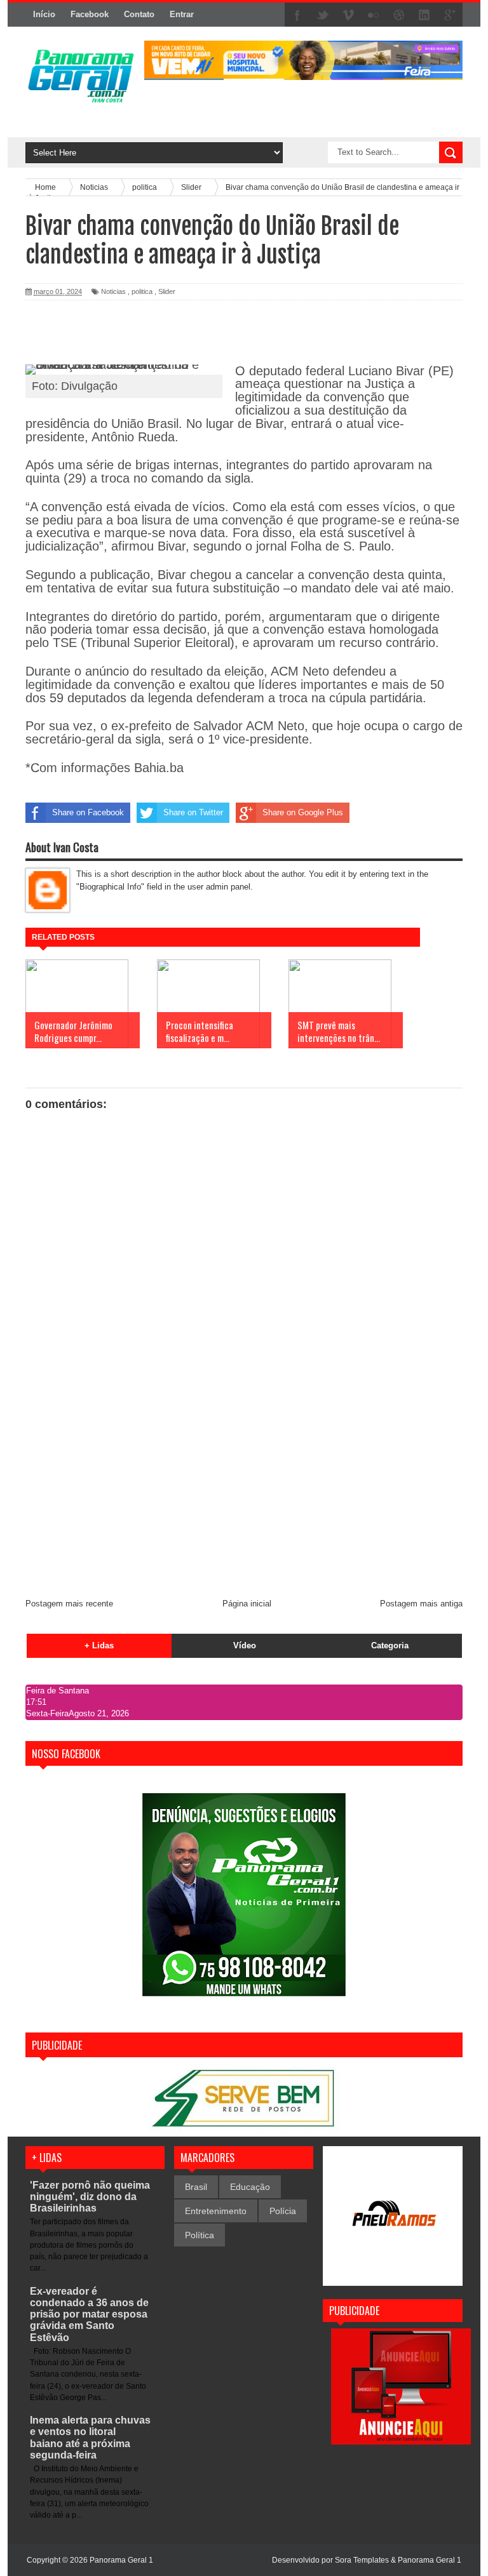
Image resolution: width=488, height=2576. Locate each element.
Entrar (182, 14)
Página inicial (247, 1604)
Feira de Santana (58, 1691)
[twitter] (323, 15)
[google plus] (450, 15)
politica (142, 291)
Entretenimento (216, 2211)
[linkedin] (424, 15)
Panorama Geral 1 (430, 2560)
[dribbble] (399, 15)
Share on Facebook (88, 812)
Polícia (283, 2211)
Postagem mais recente (69, 1604)
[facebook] (297, 15)
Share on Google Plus (303, 812)
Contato (139, 14)
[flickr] (374, 15)
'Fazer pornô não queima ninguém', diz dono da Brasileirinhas (90, 2197)
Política (200, 2235)
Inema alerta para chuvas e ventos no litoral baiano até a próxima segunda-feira (90, 2438)
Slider (167, 291)
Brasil (196, 2187)
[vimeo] (348, 15)
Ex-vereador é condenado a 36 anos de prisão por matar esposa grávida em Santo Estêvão (89, 2314)
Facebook (90, 14)
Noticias (113, 291)
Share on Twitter (193, 812)
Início (44, 14)
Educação (250, 2187)
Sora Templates (362, 2560)
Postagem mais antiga (421, 1604)
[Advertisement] (244, 1493)
